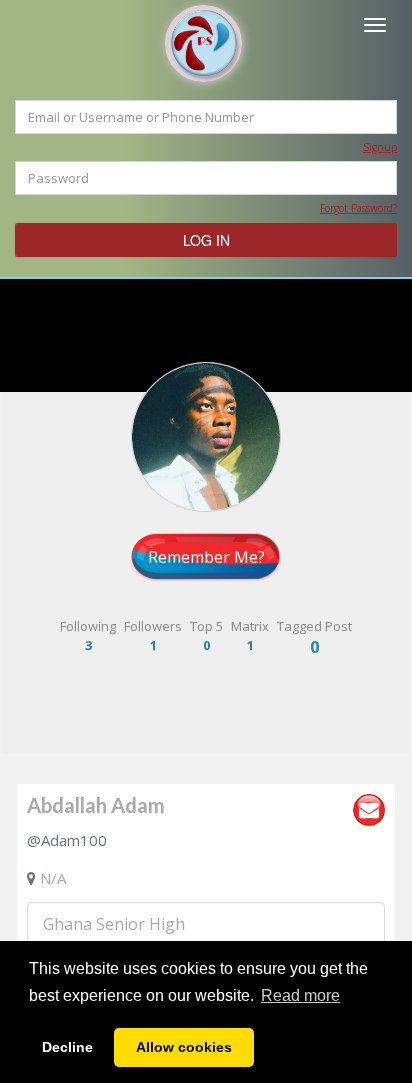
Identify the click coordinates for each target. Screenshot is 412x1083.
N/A (53, 878)
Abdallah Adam (96, 805)
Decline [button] (67, 1047)
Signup (380, 147)
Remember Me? (206, 557)
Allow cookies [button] (184, 1047)
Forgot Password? (358, 208)
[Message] (369, 810)
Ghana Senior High (114, 924)
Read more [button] (300, 995)
